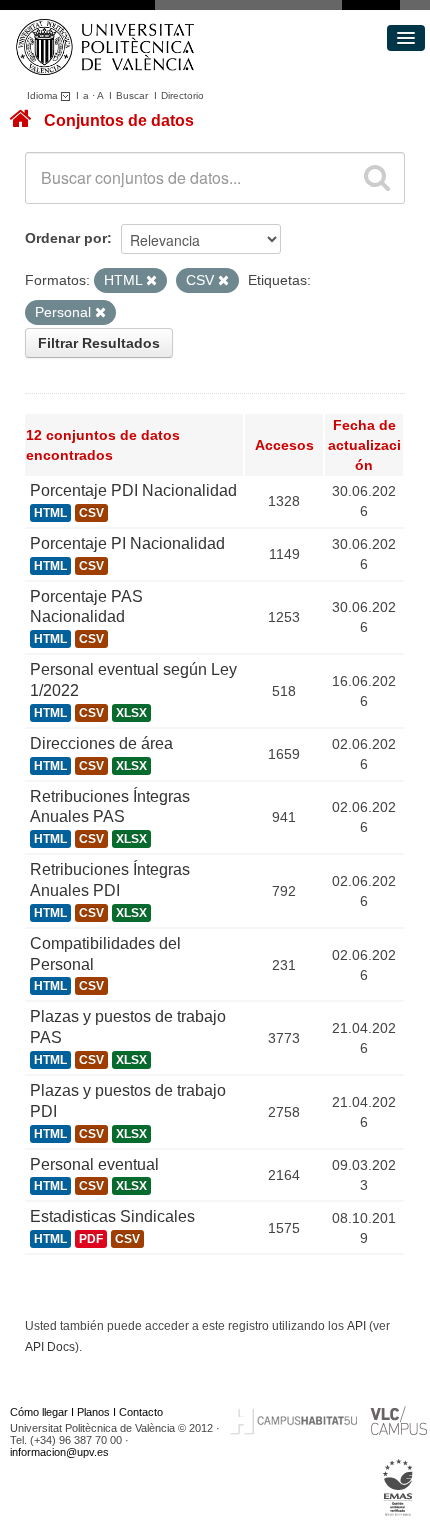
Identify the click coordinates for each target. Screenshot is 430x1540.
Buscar (132, 95)
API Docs (50, 1347)
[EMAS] (398, 1488)
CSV (91, 513)
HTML (50, 513)
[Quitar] (151, 281)
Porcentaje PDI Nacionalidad (133, 490)
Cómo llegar (39, 1412)
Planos (93, 1412)
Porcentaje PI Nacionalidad (127, 543)
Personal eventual (94, 1164)
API (356, 1326)
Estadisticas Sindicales (112, 1216)
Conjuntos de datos (119, 120)
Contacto (141, 1412)
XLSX (131, 713)
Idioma (44, 95)
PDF (91, 1239)
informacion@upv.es (59, 1452)
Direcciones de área (101, 743)
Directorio (182, 95)
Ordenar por (66, 238)
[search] (377, 178)
